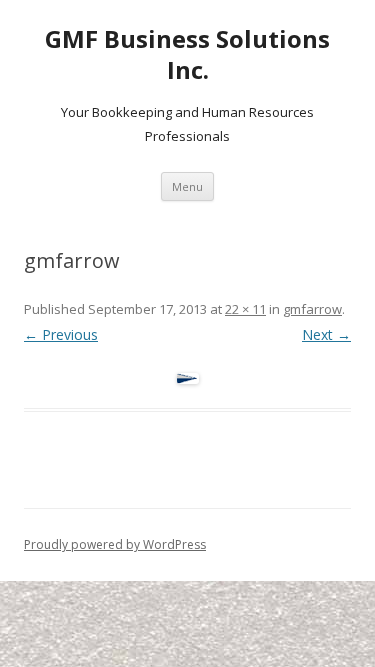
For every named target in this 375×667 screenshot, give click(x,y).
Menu (187, 186)
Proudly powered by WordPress (115, 544)
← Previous (61, 334)
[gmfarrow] (187, 378)
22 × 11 (245, 309)
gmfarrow (312, 309)
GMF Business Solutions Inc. (187, 55)
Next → (326, 334)
